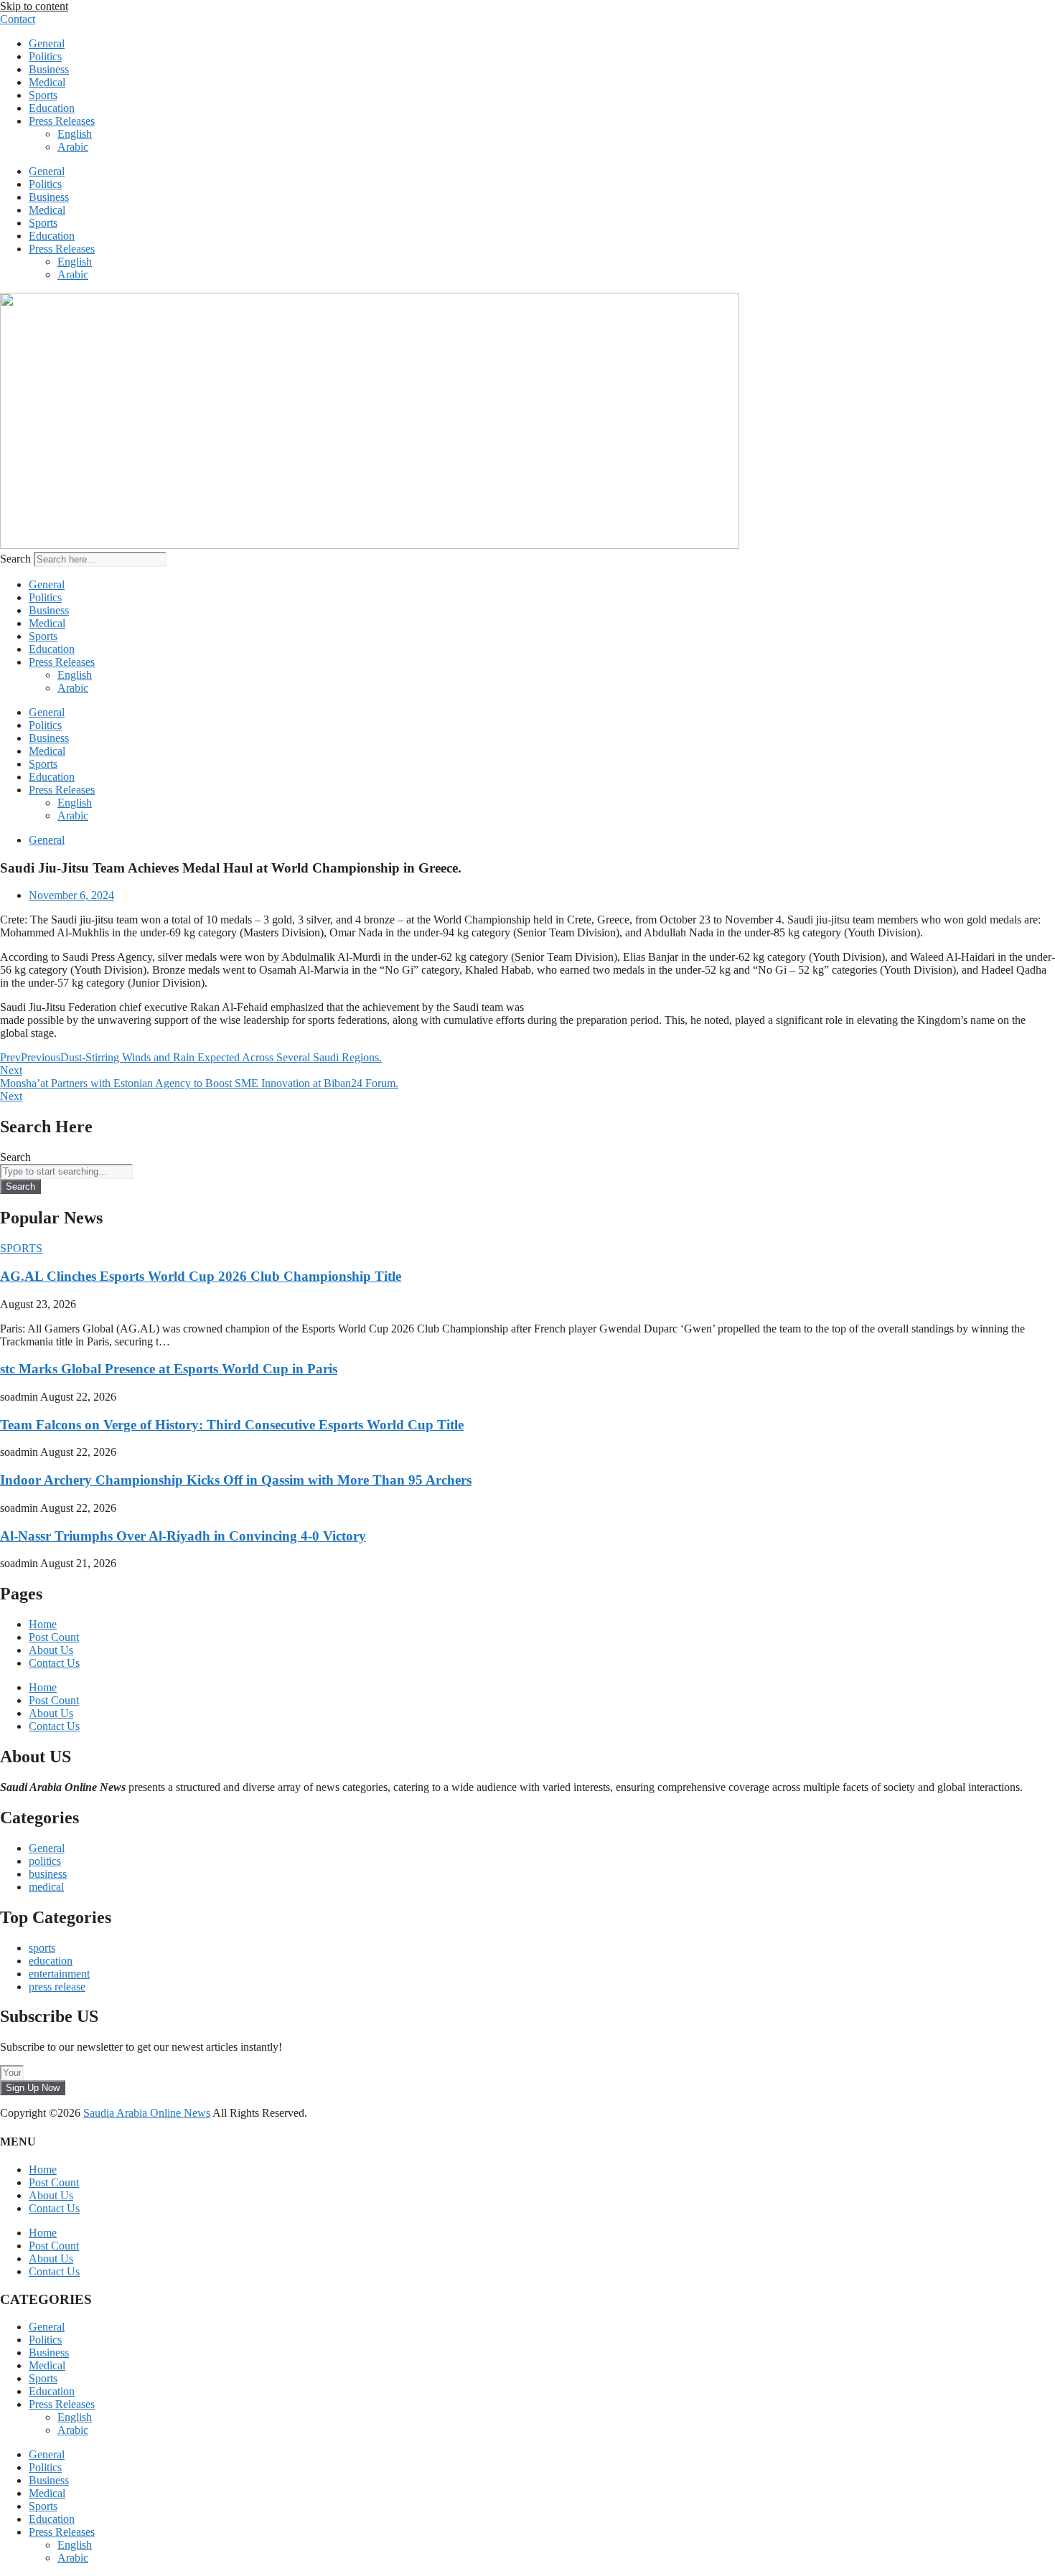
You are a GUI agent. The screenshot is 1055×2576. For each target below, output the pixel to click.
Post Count (54, 1637)
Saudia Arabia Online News (147, 2113)
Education (52, 108)
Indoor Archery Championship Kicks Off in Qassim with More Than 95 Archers (236, 1480)
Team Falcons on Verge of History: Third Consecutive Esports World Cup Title (232, 1425)
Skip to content (34, 6)
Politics (45, 56)
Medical (47, 82)
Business (49, 69)
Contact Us (54, 1663)
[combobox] (66, 1171)
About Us (51, 1650)
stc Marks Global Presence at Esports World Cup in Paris (169, 1369)
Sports (43, 95)
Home (43, 1624)
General (47, 43)
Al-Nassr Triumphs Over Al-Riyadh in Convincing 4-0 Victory (183, 1536)
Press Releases (62, 121)
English (75, 134)
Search (15, 559)
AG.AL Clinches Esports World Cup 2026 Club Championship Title (201, 1276)
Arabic (73, 147)
